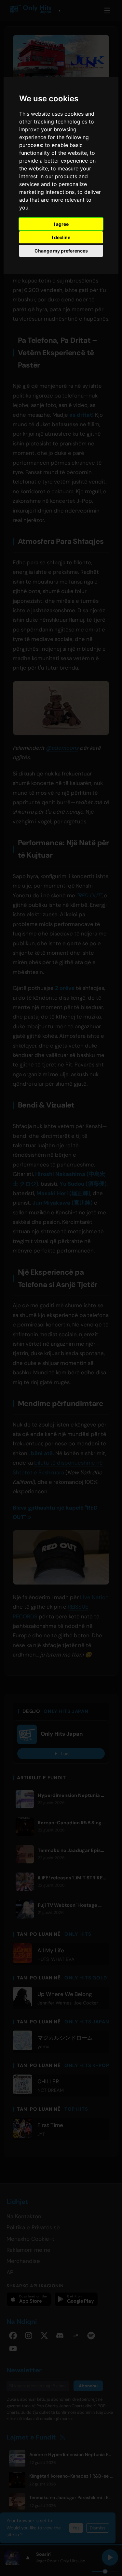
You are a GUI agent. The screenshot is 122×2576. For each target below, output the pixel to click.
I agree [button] (61, 224)
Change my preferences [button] (61, 251)
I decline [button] (61, 237)
